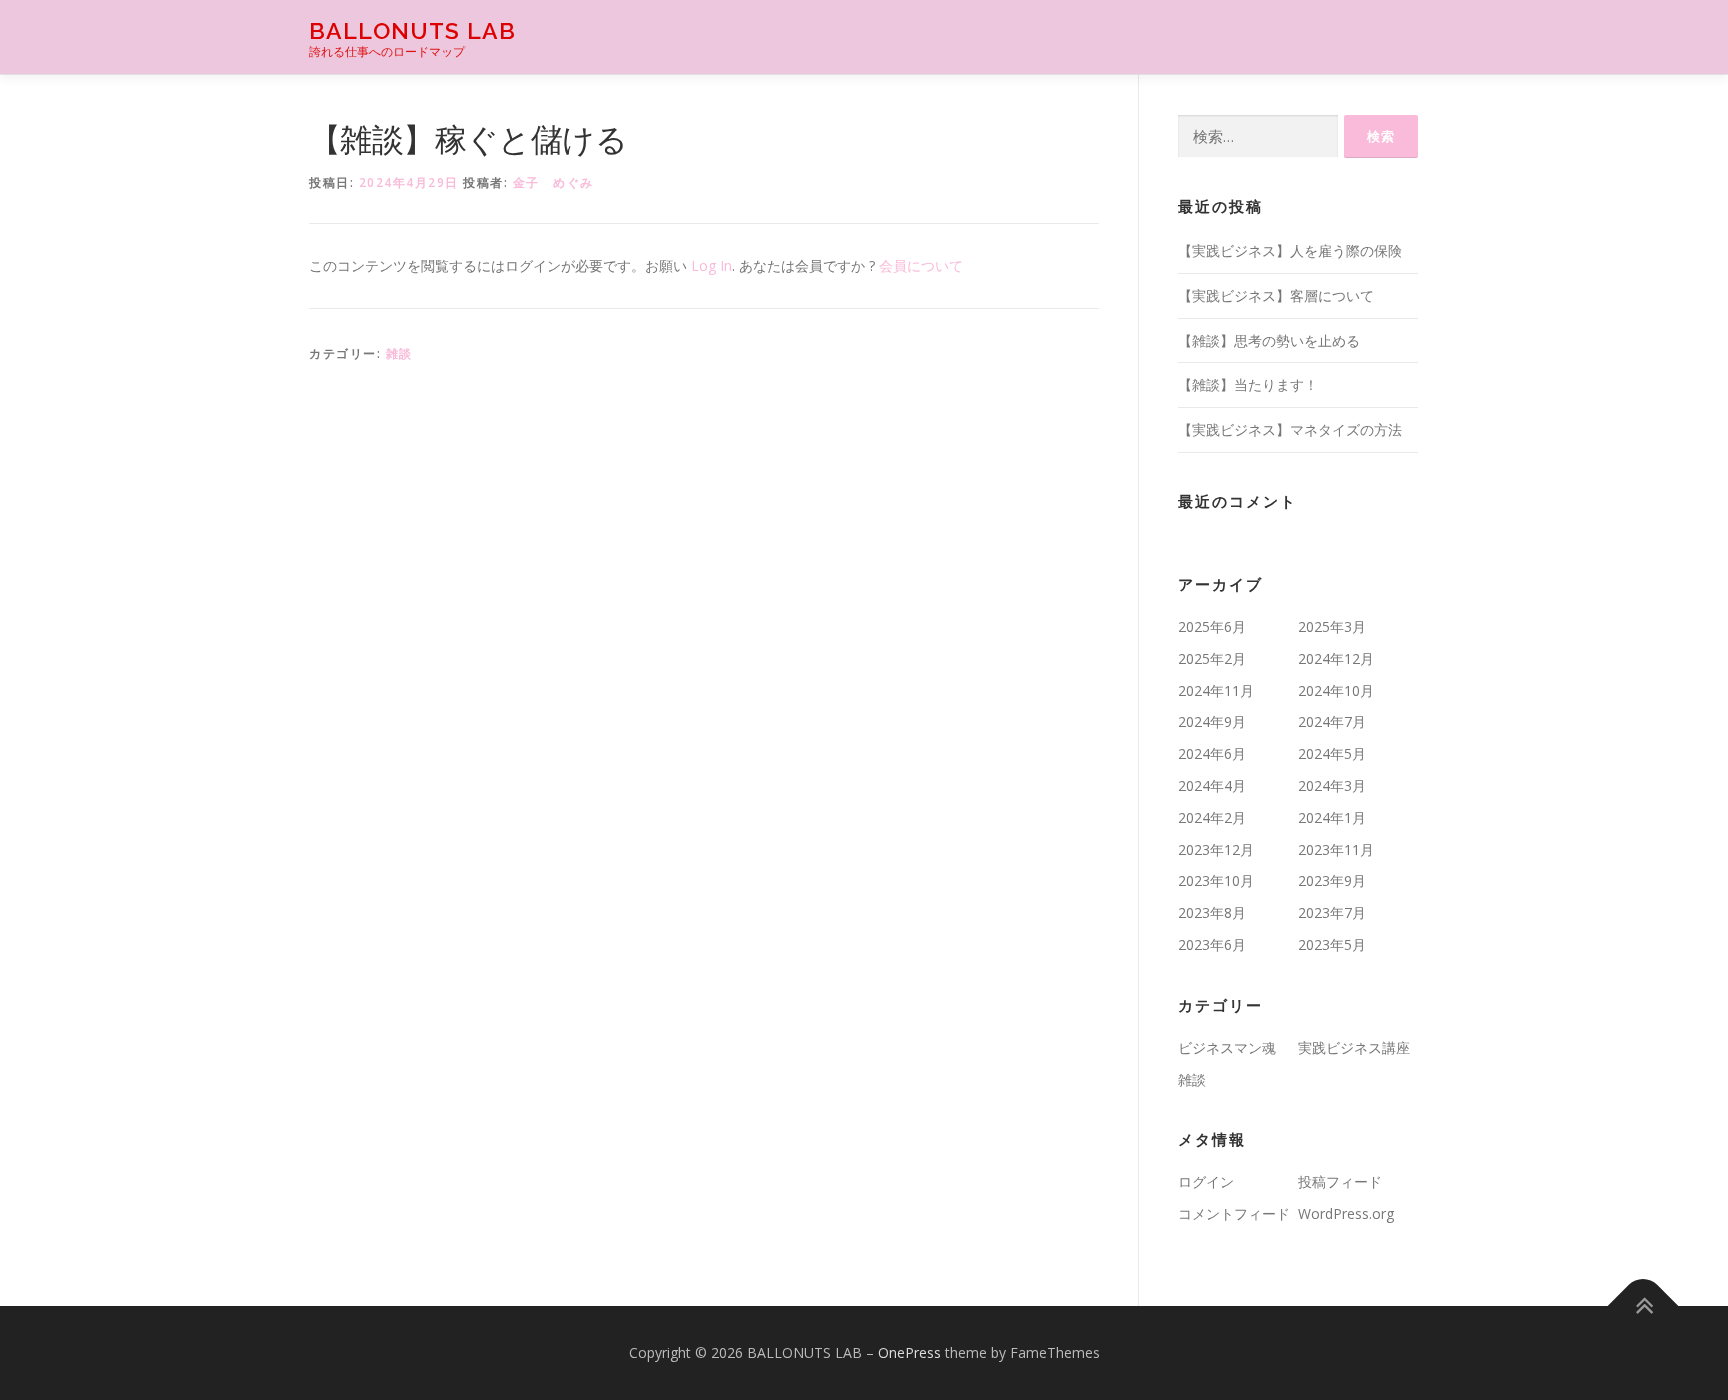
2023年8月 (1212, 912)
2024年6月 (1212, 753)
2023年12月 (1216, 849)
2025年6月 (1212, 626)
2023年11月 (1336, 849)
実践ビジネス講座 (1354, 1047)
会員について (921, 265)
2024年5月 (1332, 753)
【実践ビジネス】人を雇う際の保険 (1290, 250)
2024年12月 (1336, 658)
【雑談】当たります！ (1248, 384)
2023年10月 (1216, 880)
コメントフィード (1234, 1213)
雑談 (399, 353)
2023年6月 (1212, 944)
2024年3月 (1332, 785)
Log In (711, 265)
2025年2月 (1212, 658)
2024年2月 (1212, 817)
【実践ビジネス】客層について (1276, 295)
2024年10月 (1336, 690)
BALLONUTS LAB (412, 30)
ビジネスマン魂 (1227, 1047)
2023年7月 (1332, 912)
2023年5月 (1332, 944)
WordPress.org (1346, 1213)
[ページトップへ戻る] (1643, 1306)
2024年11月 (1216, 690)
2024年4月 (1212, 785)
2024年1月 (1332, 817)
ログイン (1206, 1181)
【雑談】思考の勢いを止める (1269, 340)
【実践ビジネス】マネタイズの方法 (1290, 429)
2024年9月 (1212, 721)
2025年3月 (1332, 626)
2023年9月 (1332, 880)
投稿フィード (1340, 1181)
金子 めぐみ (553, 182)
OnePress (909, 1352)
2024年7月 (1332, 721)
